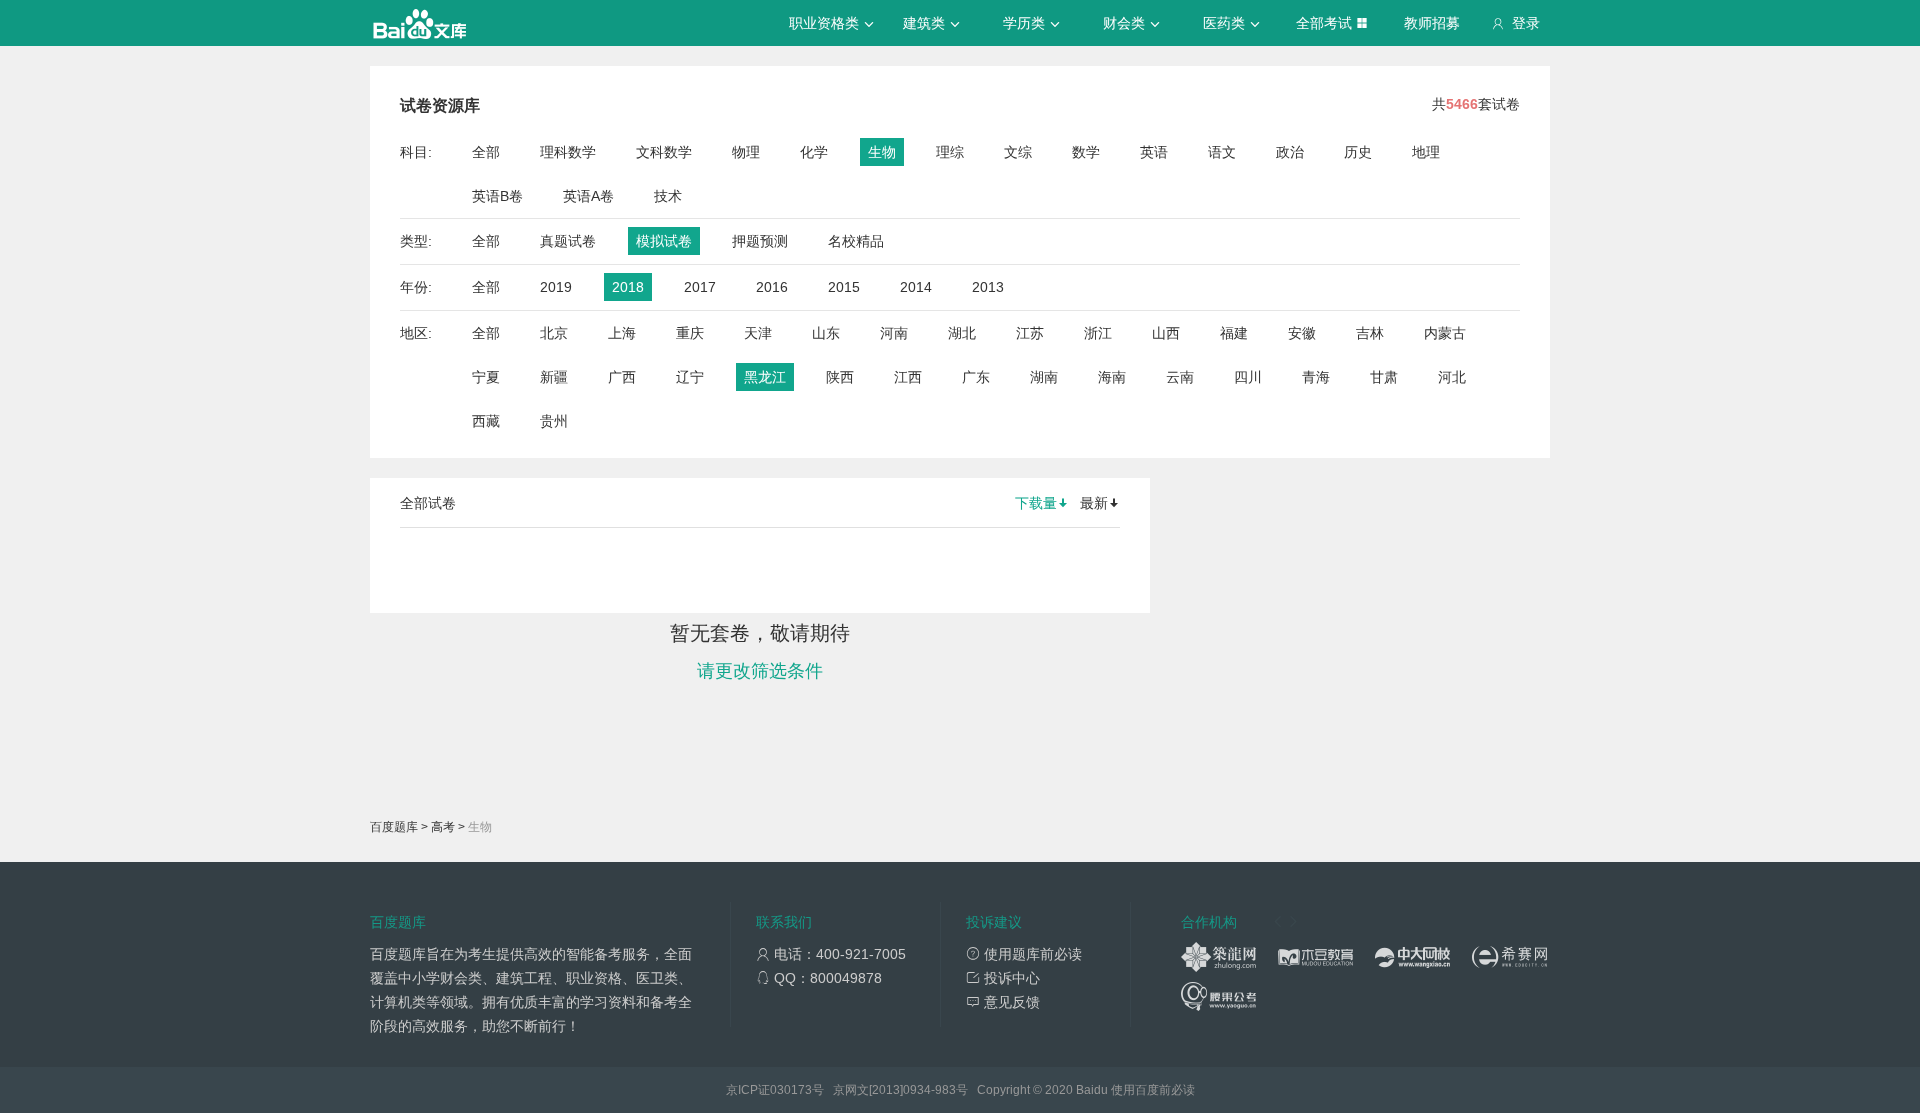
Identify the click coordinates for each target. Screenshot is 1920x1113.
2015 (844, 287)
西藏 (486, 421)
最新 (1094, 503)
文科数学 (664, 152)
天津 (758, 333)
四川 (1248, 377)
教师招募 (1432, 23)
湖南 (1044, 377)
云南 (1180, 377)
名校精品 (856, 241)
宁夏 (486, 377)
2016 (772, 287)
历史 (1358, 152)
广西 (622, 377)
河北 (1452, 377)
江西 (908, 377)
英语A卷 (588, 196)
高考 (443, 827)
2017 (700, 287)
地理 (1426, 152)
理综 (950, 152)
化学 (814, 152)
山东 (826, 333)
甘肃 (1384, 377)
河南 (894, 333)
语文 (1222, 152)
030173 (791, 1090)
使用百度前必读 (1153, 1090)
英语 (1154, 152)
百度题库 (394, 827)
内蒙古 (1445, 333)
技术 (668, 196)
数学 (1086, 152)
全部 (486, 152)
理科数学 (568, 152)
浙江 (1098, 333)
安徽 (1302, 333)
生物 (882, 152)
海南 (1112, 377)
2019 (556, 287)
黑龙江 (765, 377)
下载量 (1036, 503)
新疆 (554, 377)
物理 (746, 152)
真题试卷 (568, 241)
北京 (554, 333)
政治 (1290, 152)
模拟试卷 (664, 241)
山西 (1166, 333)
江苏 (1030, 333)
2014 (916, 287)
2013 (988, 287)
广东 (976, 377)
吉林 (1370, 333)
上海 (622, 333)
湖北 (962, 333)
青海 (1316, 377)
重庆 (690, 333)
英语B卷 (497, 196)
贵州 (554, 421)
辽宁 (690, 377)
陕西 (840, 377)
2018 (628, 287)
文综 (1018, 152)
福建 (1234, 333)
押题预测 (760, 241)
